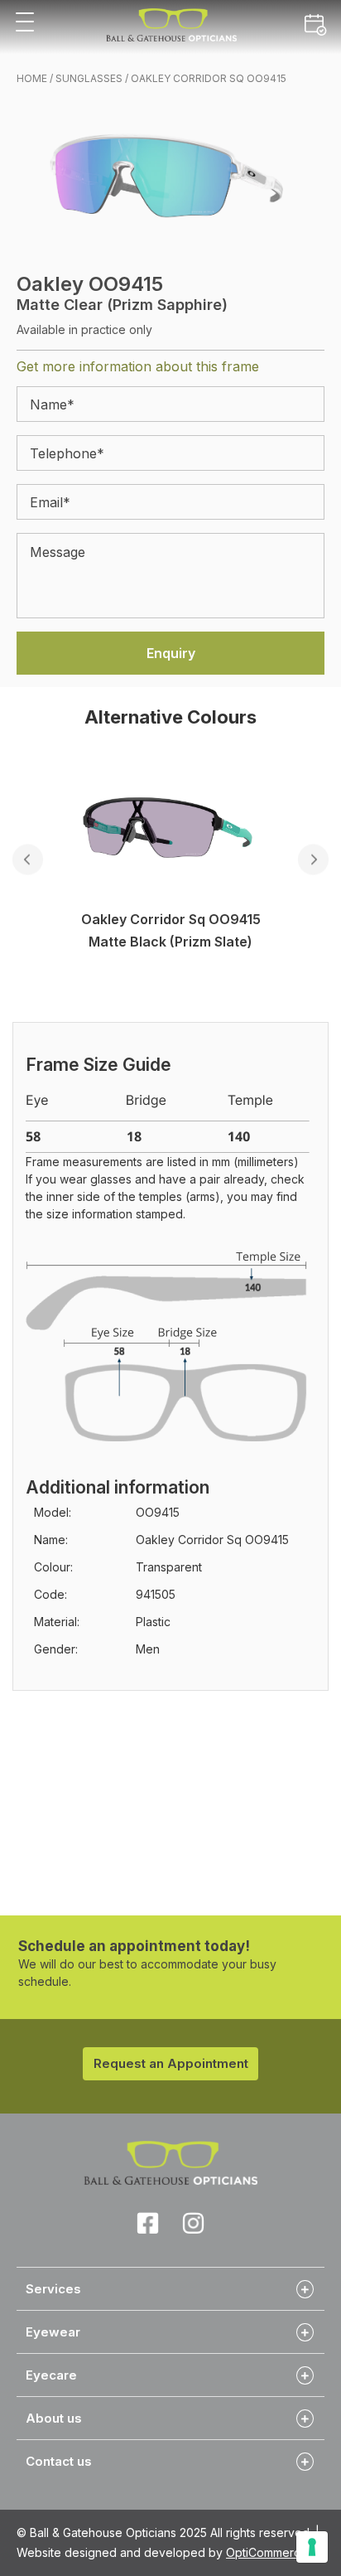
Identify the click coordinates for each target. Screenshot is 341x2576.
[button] (25, 23)
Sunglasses (89, 78)
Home (32, 78)
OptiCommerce (267, 2552)
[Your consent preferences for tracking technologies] (312, 2547)
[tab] (170, 2288)
